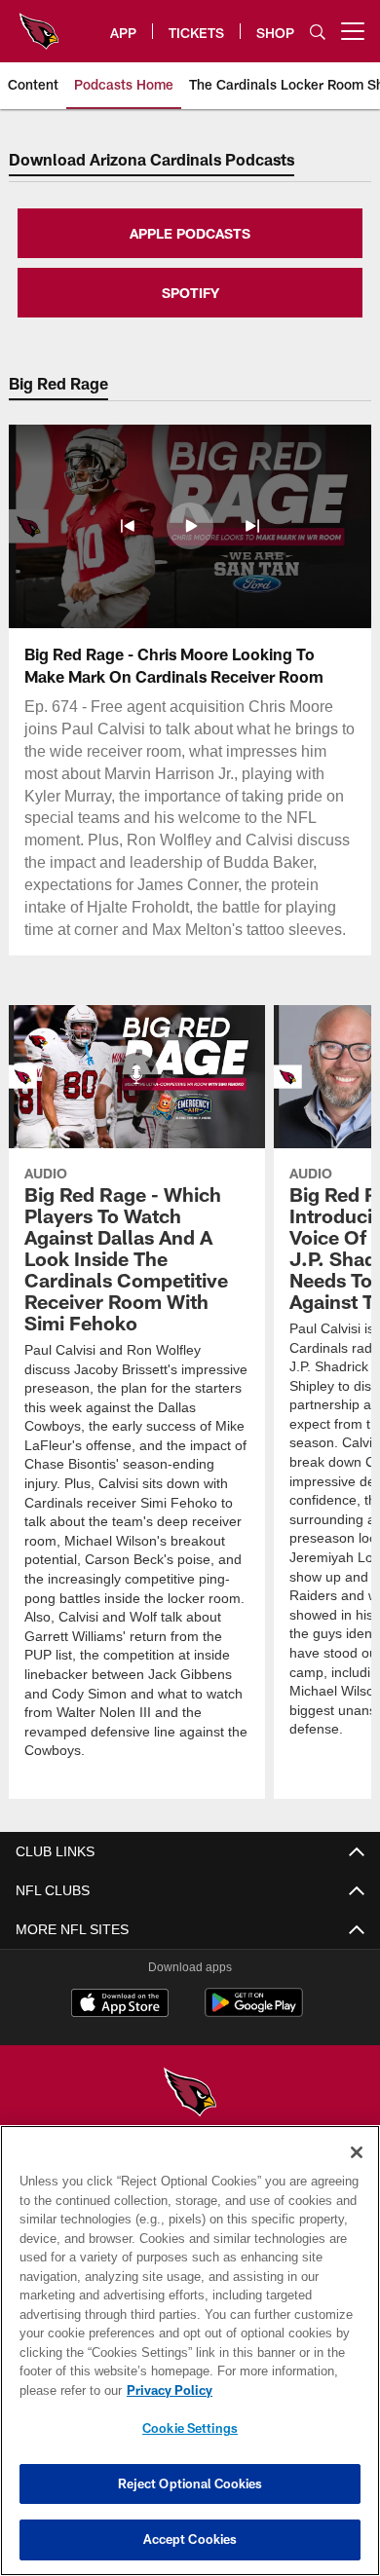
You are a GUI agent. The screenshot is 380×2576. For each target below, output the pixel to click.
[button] (128, 526)
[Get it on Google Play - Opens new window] (254, 2013)
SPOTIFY (190, 293)
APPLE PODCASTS (190, 233)
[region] (190, 2351)
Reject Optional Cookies (190, 2483)
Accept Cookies (190, 2539)
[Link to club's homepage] (39, 23)
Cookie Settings (190, 2428)
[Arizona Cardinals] (190, 2093)
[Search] (318, 32)
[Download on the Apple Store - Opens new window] (120, 2005)
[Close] (357, 2152)
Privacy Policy (166, 2390)
